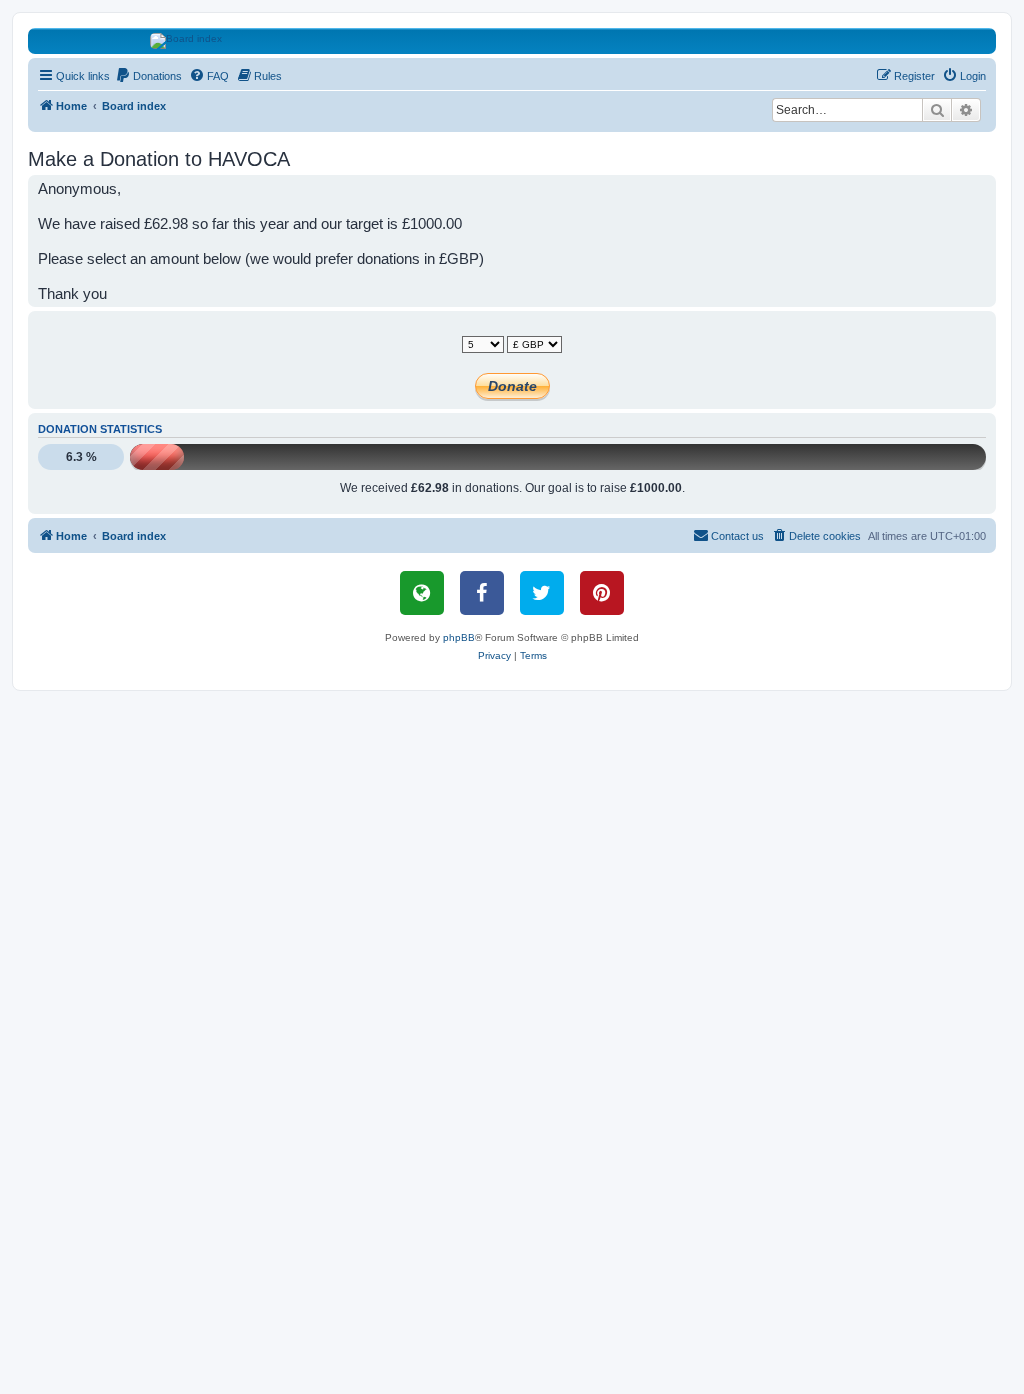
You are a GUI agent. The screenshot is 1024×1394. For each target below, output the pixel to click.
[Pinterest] (602, 593)
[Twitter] (542, 593)
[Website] (422, 593)
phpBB (459, 637)
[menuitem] (148, 76)
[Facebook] (482, 593)
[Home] (512, 41)
